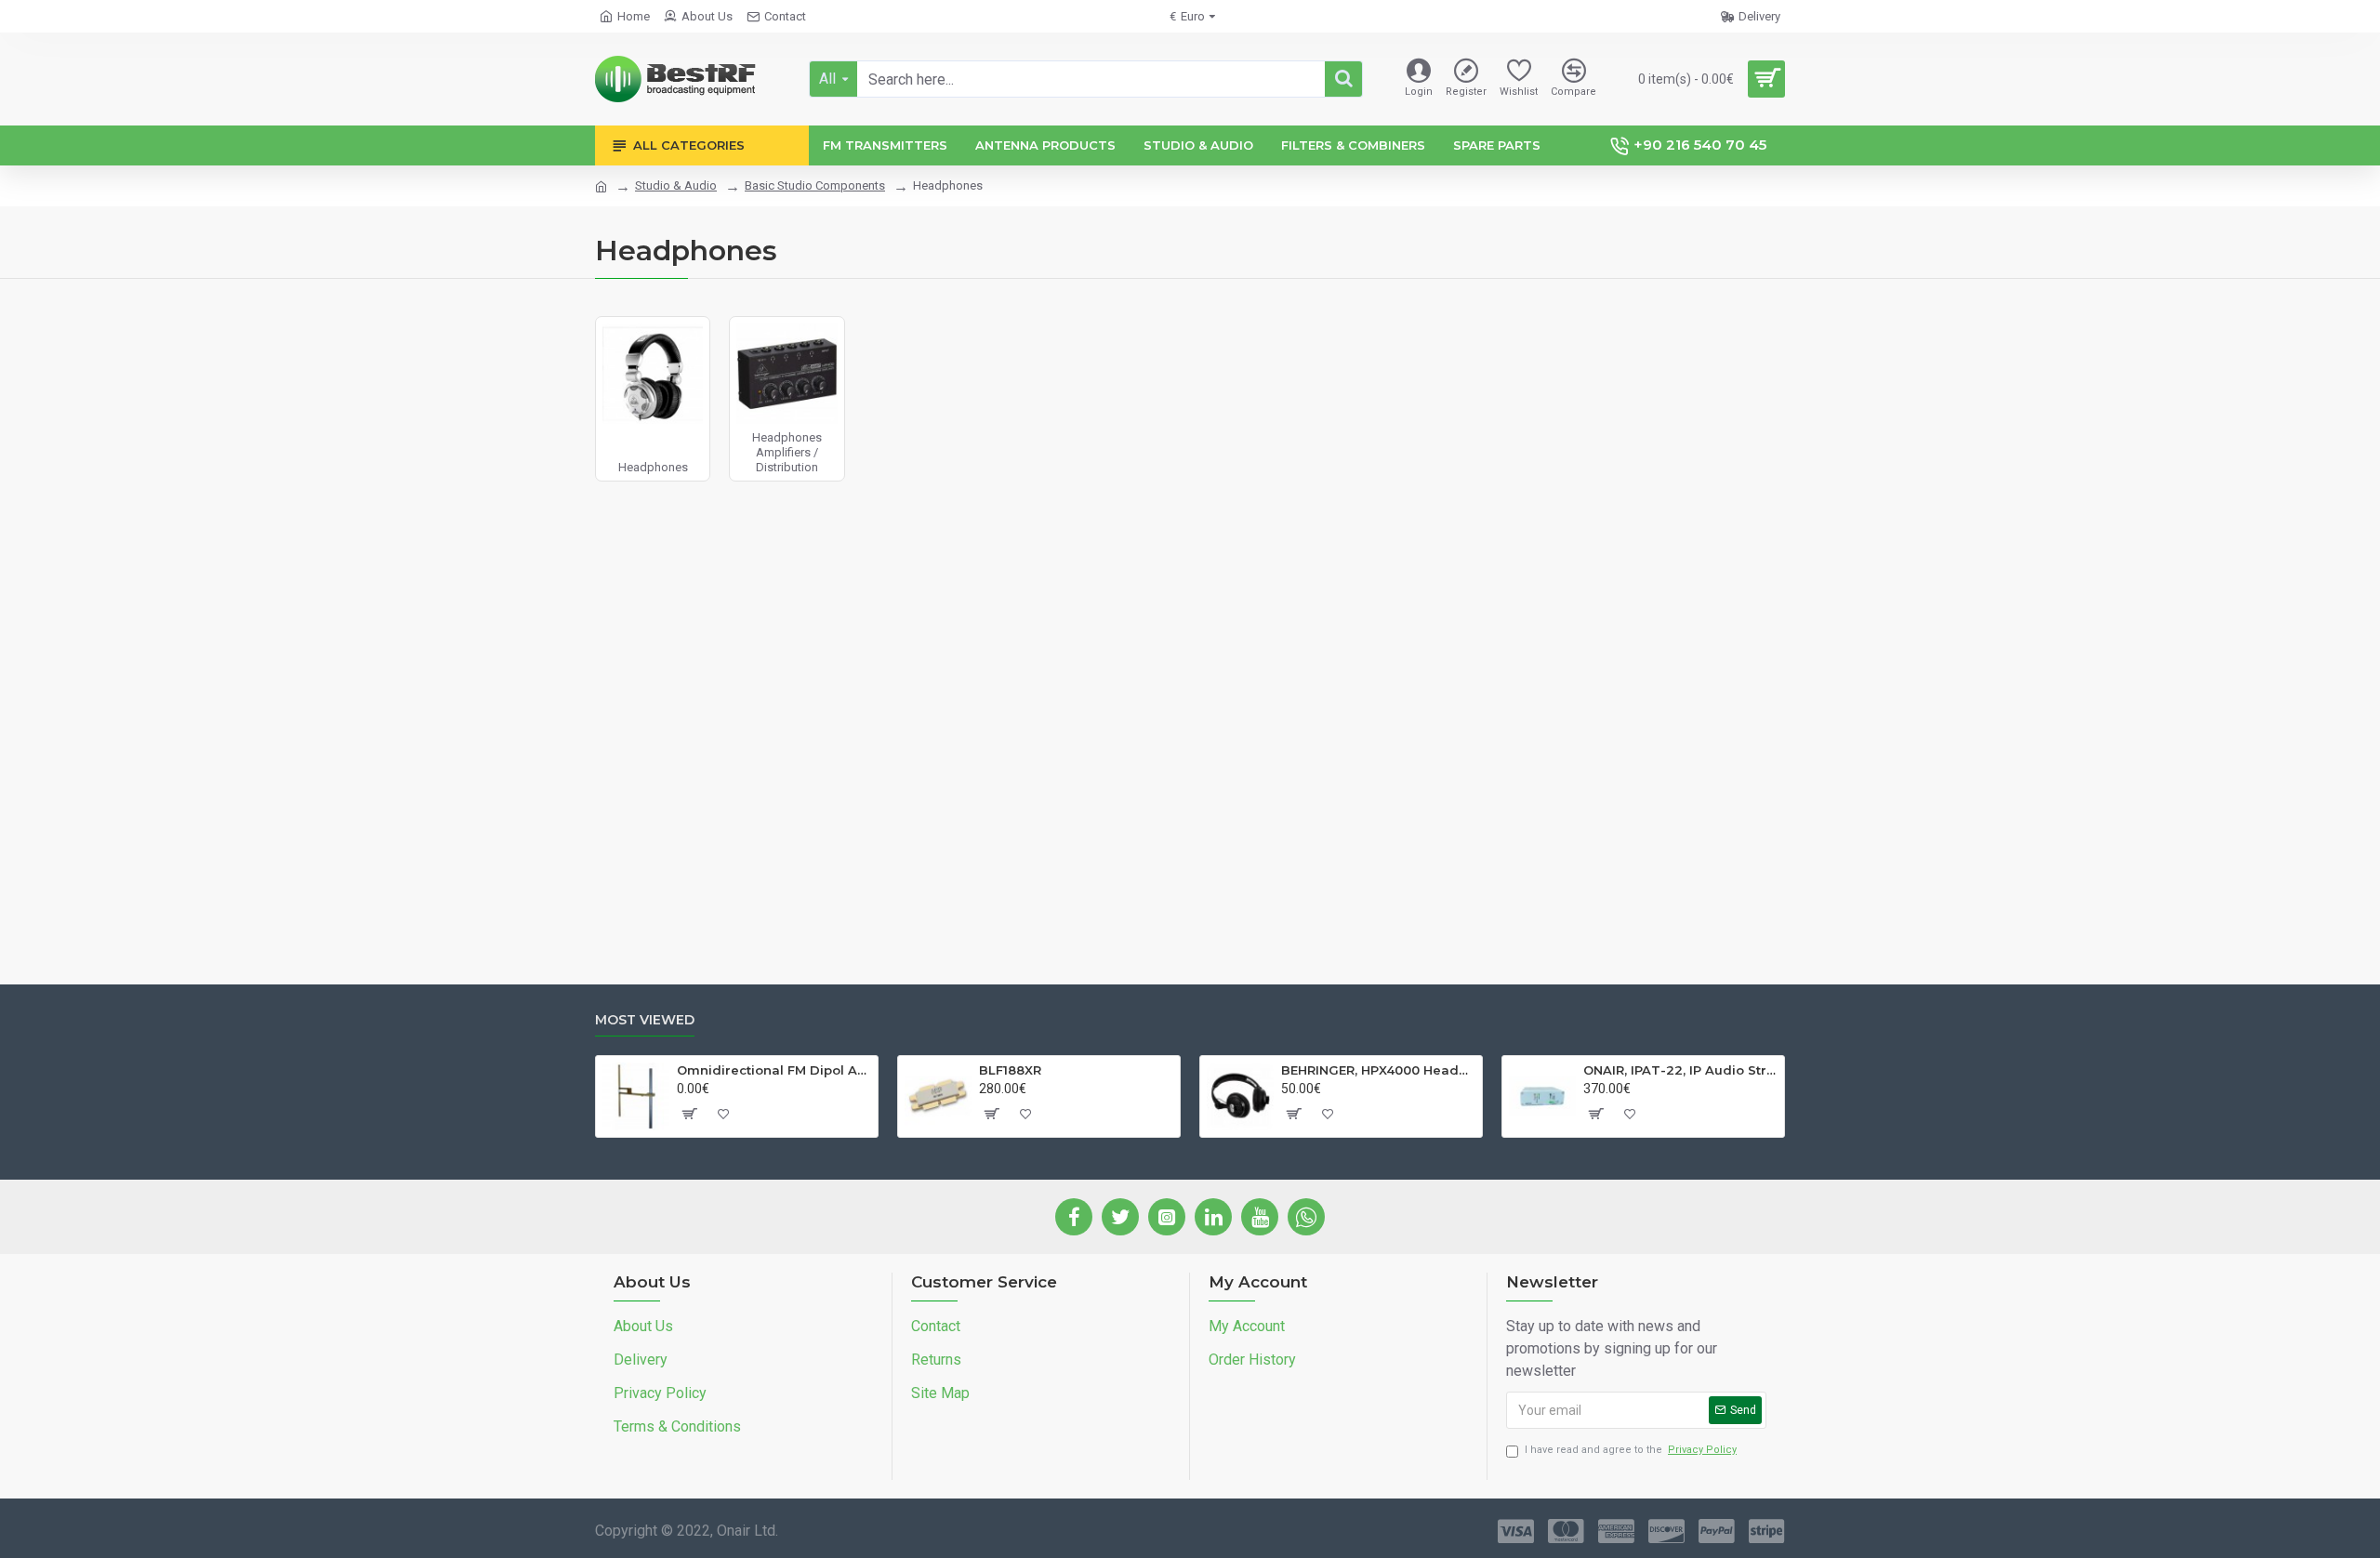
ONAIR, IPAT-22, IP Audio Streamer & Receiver (1680, 1070)
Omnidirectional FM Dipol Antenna (774, 1070)
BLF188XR (1010, 1070)
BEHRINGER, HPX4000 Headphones (1378, 1070)
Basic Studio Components (815, 185)
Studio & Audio (676, 185)
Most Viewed (645, 1020)
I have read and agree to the (1631, 1450)
